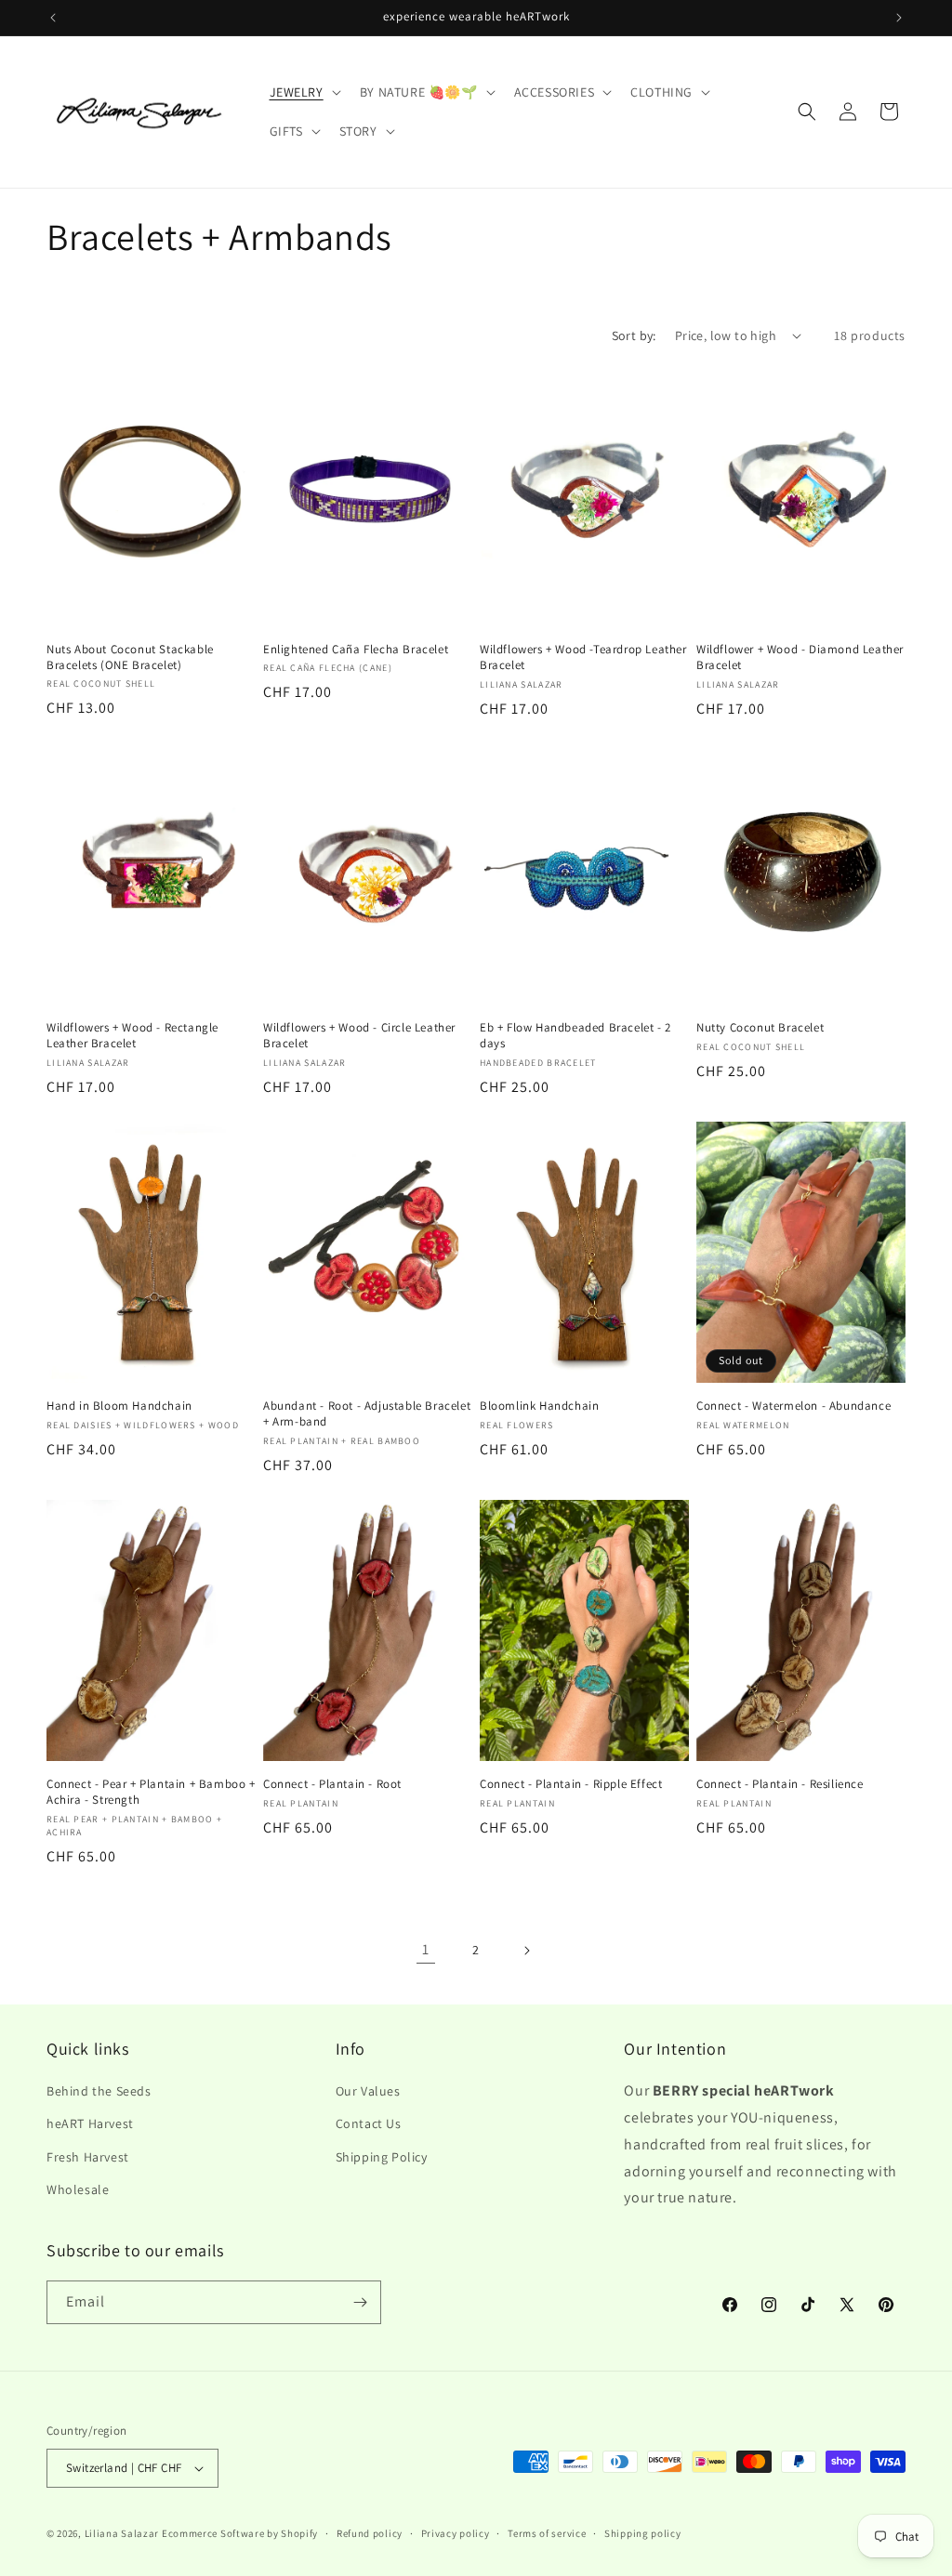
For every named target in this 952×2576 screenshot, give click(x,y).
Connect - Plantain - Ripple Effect (571, 1784)
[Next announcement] (899, 18)
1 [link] (426, 1949)
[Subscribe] (360, 2302)
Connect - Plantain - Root (332, 1784)
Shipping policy (643, 2533)
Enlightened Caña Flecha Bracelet (356, 650)
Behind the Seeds (99, 2091)
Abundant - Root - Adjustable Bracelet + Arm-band (367, 1414)
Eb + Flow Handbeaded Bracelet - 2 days (575, 1036)
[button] (304, 92)
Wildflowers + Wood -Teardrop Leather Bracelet (583, 657)
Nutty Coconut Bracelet (760, 1028)
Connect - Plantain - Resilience (780, 1784)
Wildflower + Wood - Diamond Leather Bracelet (800, 657)
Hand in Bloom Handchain (119, 1406)
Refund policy (370, 2533)
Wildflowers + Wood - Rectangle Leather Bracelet (132, 1036)
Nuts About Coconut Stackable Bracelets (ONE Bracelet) (130, 657)
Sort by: (634, 335)
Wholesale (78, 2189)
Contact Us (369, 2123)
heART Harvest (90, 2123)
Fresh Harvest (88, 2157)
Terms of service (547, 2533)
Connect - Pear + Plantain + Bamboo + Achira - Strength (151, 1792)
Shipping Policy (382, 2157)
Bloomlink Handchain (539, 1406)
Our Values (368, 2091)
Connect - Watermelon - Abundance (793, 1406)
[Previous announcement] (53, 18)
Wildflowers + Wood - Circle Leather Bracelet (359, 1036)
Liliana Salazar (122, 2533)
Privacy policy (456, 2533)
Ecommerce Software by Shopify (240, 2533)
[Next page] (526, 1951)
